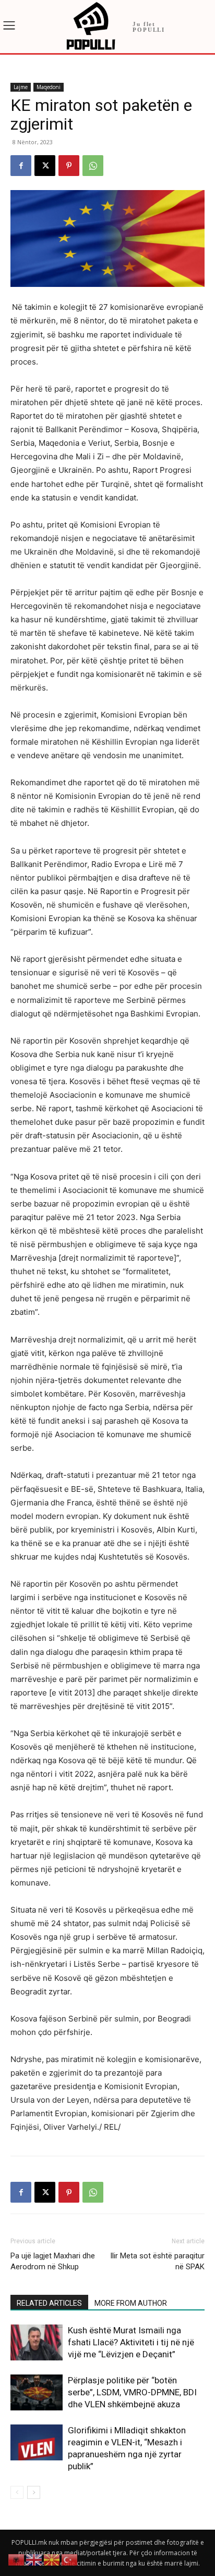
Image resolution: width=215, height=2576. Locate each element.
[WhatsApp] (93, 166)
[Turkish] (70, 2559)
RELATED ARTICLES (49, 2303)
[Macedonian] (52, 2559)
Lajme (21, 87)
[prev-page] (17, 2492)
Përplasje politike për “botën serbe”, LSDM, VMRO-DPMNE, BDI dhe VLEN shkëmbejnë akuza (132, 2392)
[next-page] (34, 2492)
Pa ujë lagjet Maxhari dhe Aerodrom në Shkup (53, 2261)
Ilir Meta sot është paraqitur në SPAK (157, 2261)
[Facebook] (21, 166)
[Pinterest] (69, 166)
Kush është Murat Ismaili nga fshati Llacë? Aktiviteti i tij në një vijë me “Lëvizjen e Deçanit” (131, 2342)
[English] (34, 2559)
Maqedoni (49, 87)
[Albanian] (17, 2559)
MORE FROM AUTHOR (131, 2303)
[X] (45, 166)
